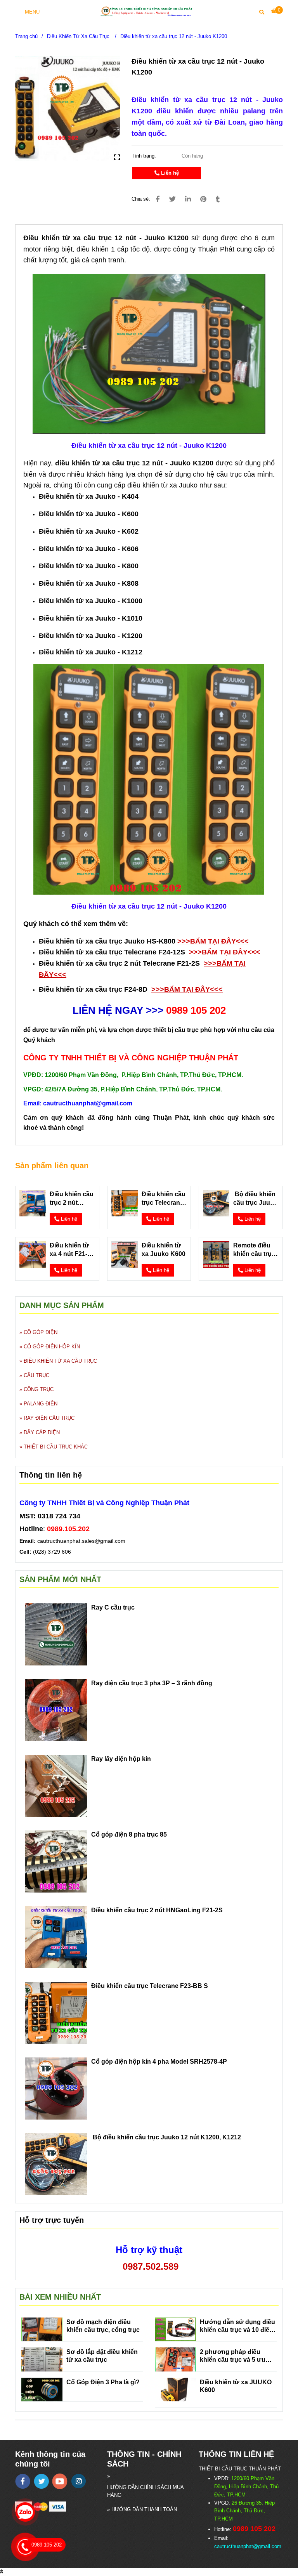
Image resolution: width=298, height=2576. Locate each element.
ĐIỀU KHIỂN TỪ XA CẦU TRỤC (60, 1361)
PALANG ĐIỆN (41, 1404)
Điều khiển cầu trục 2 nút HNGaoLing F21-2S (72, 1199)
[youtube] (60, 2481)
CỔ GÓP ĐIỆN (41, 1332)
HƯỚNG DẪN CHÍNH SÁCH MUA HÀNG (145, 2491)
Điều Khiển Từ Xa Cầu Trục (79, 36)
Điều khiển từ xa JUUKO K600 (236, 2386)
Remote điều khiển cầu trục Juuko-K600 (254, 1250)
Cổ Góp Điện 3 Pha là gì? (103, 2382)
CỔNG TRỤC (39, 1389)
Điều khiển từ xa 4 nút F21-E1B (69, 1250)
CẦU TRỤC (36, 1375)
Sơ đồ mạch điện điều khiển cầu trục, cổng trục (103, 2326)
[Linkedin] (188, 199)
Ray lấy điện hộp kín (121, 1759)
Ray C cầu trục (113, 1607)
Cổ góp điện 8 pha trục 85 (129, 1834)
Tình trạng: (145, 156)
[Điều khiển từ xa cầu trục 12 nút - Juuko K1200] (149, 11)
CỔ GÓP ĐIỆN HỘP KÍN (52, 1347)
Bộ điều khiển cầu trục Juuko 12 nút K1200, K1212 (255, 1199)
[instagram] (79, 2481)
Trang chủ (26, 36)
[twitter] (41, 2481)
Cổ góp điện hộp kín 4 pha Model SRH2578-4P (159, 2062)
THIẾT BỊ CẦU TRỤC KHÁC (56, 1447)
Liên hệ (169, 173)
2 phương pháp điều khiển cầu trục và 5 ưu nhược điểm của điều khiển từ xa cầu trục (233, 2356)
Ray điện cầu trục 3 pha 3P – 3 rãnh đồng (152, 1683)
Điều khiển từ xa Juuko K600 (164, 1250)
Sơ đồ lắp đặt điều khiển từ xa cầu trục (102, 2356)
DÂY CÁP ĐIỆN (42, 1432)
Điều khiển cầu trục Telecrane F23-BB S (164, 1199)
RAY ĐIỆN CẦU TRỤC (49, 1418)
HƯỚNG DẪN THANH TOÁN (144, 2509)
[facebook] (23, 2481)
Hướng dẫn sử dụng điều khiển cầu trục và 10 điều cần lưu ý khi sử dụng (237, 2326)
